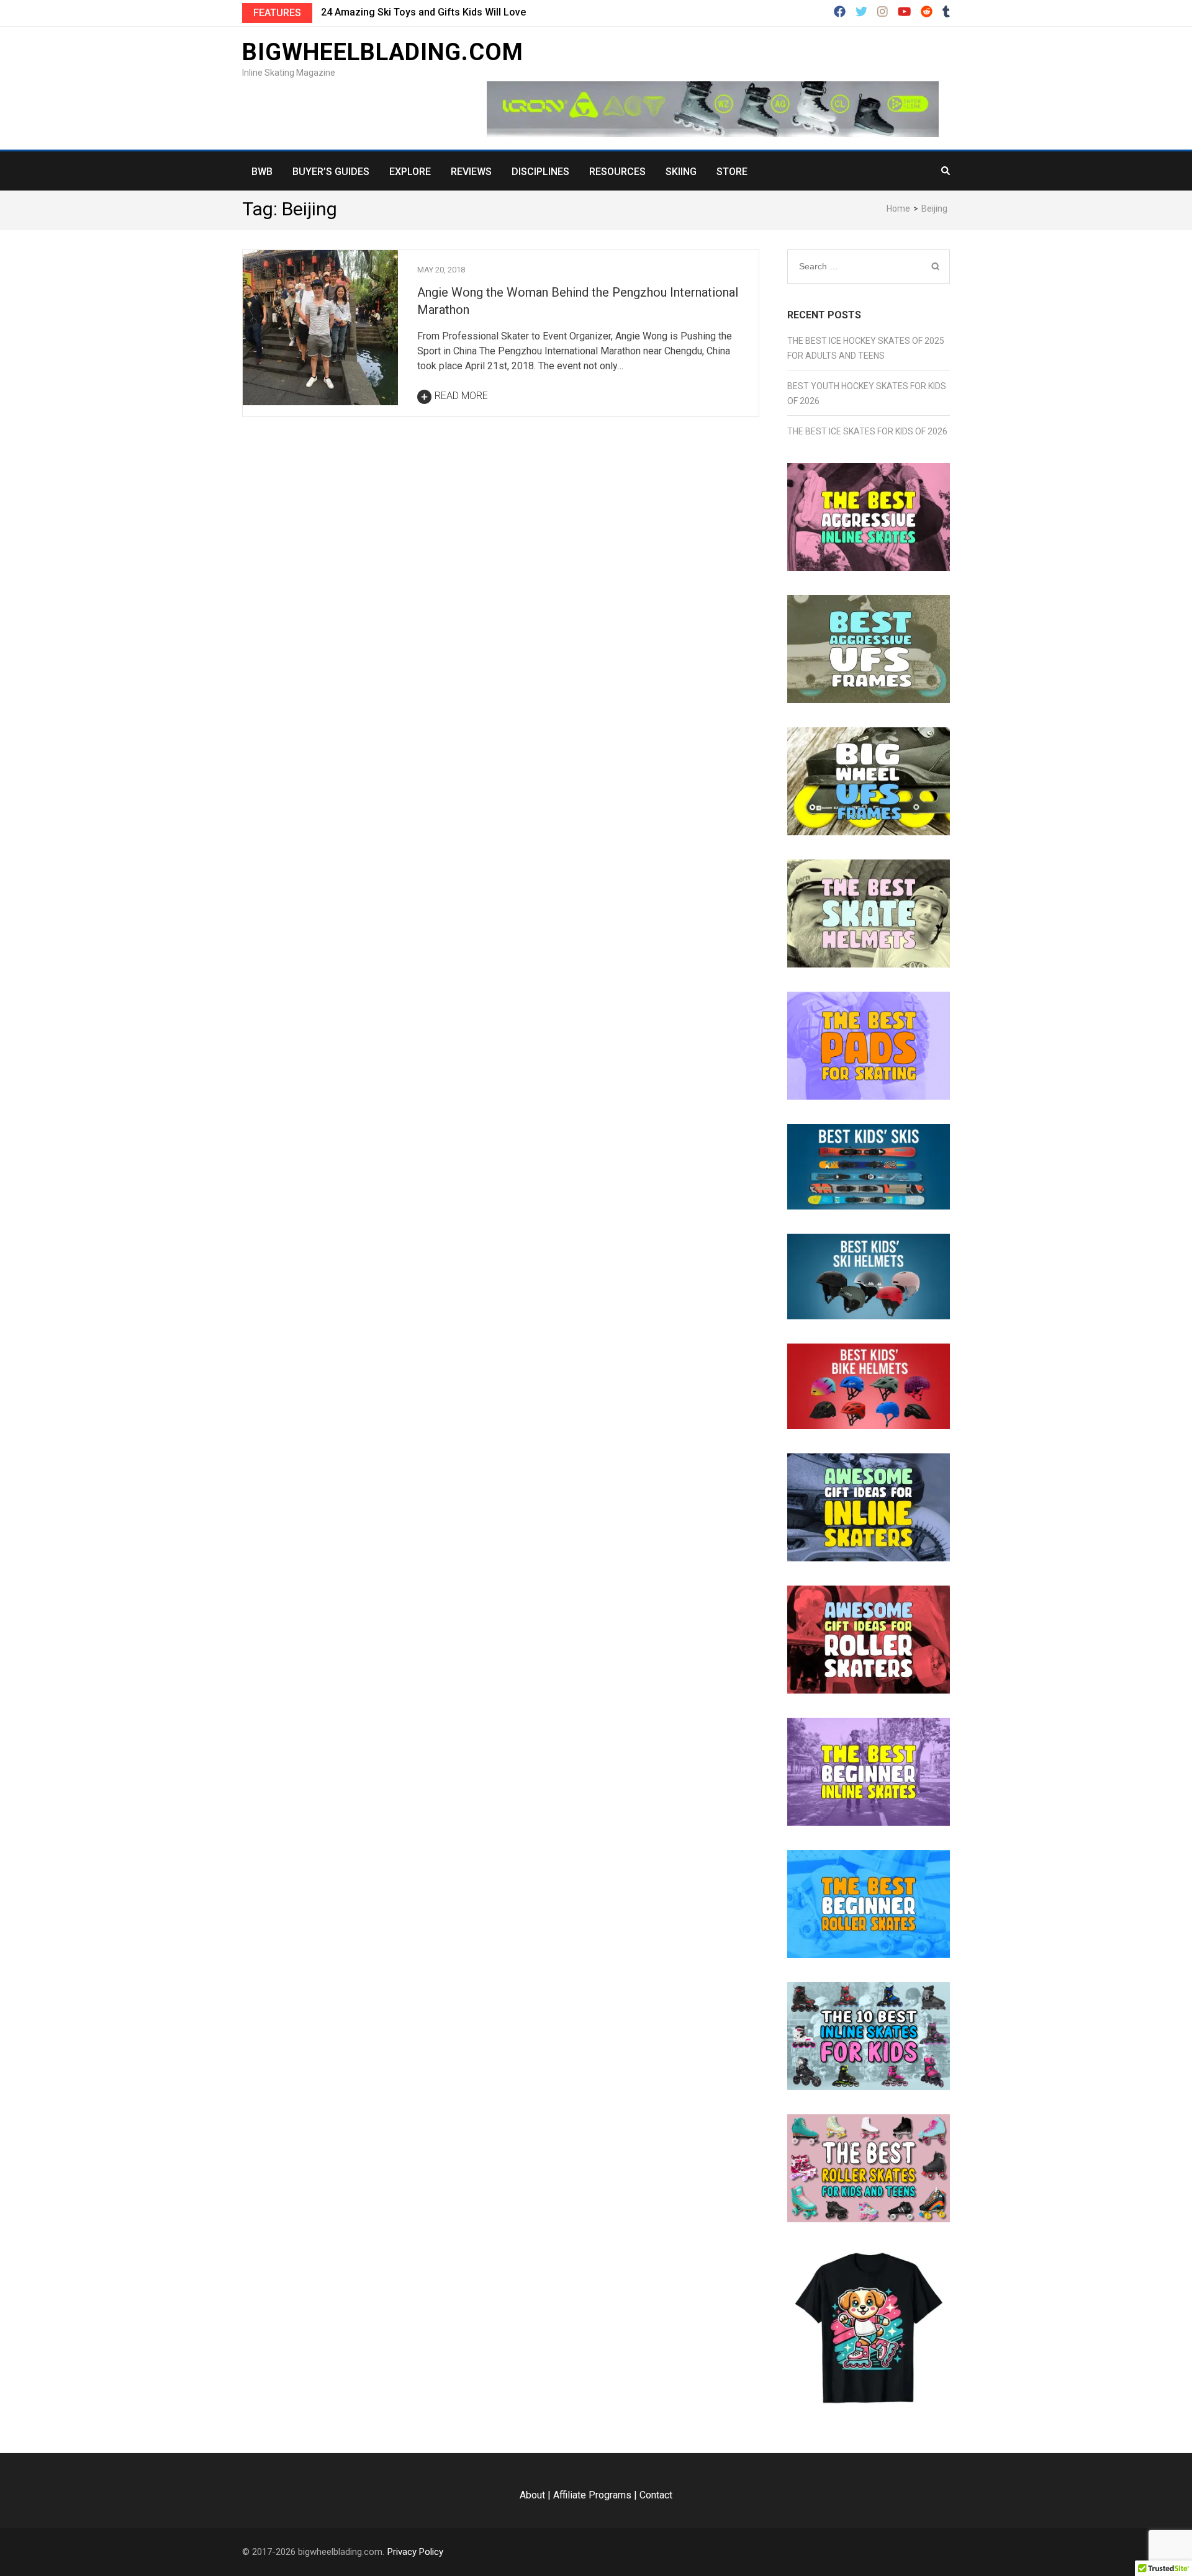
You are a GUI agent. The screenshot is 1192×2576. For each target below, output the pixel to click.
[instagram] (883, 12)
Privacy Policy (415, 2552)
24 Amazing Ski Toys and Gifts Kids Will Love (423, 12)
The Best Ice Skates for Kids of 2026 (867, 431)
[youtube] (904, 12)
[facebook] (840, 12)
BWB (262, 172)
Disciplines (540, 172)
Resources (617, 172)
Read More (461, 396)
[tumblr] (946, 12)
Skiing (681, 172)
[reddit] (927, 12)
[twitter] (861, 12)
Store (732, 172)
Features (277, 13)
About (532, 2495)
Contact (656, 2495)
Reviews (471, 172)
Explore (410, 172)
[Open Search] (946, 171)
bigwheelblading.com (383, 52)
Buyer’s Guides (331, 172)
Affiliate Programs (592, 2495)
